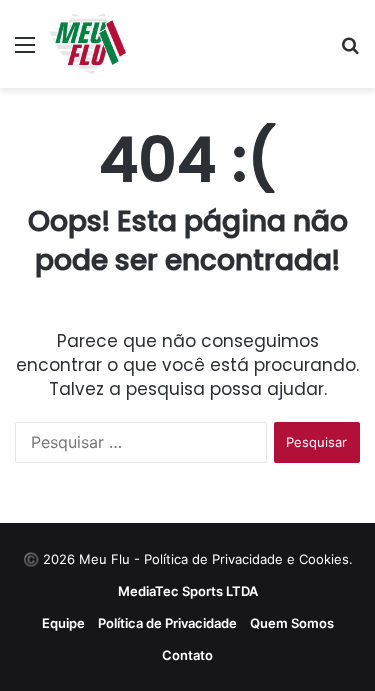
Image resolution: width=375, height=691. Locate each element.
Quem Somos (292, 623)
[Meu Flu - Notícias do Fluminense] (88, 44)
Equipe (63, 623)
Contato (187, 655)
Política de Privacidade (167, 623)
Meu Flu (104, 559)
